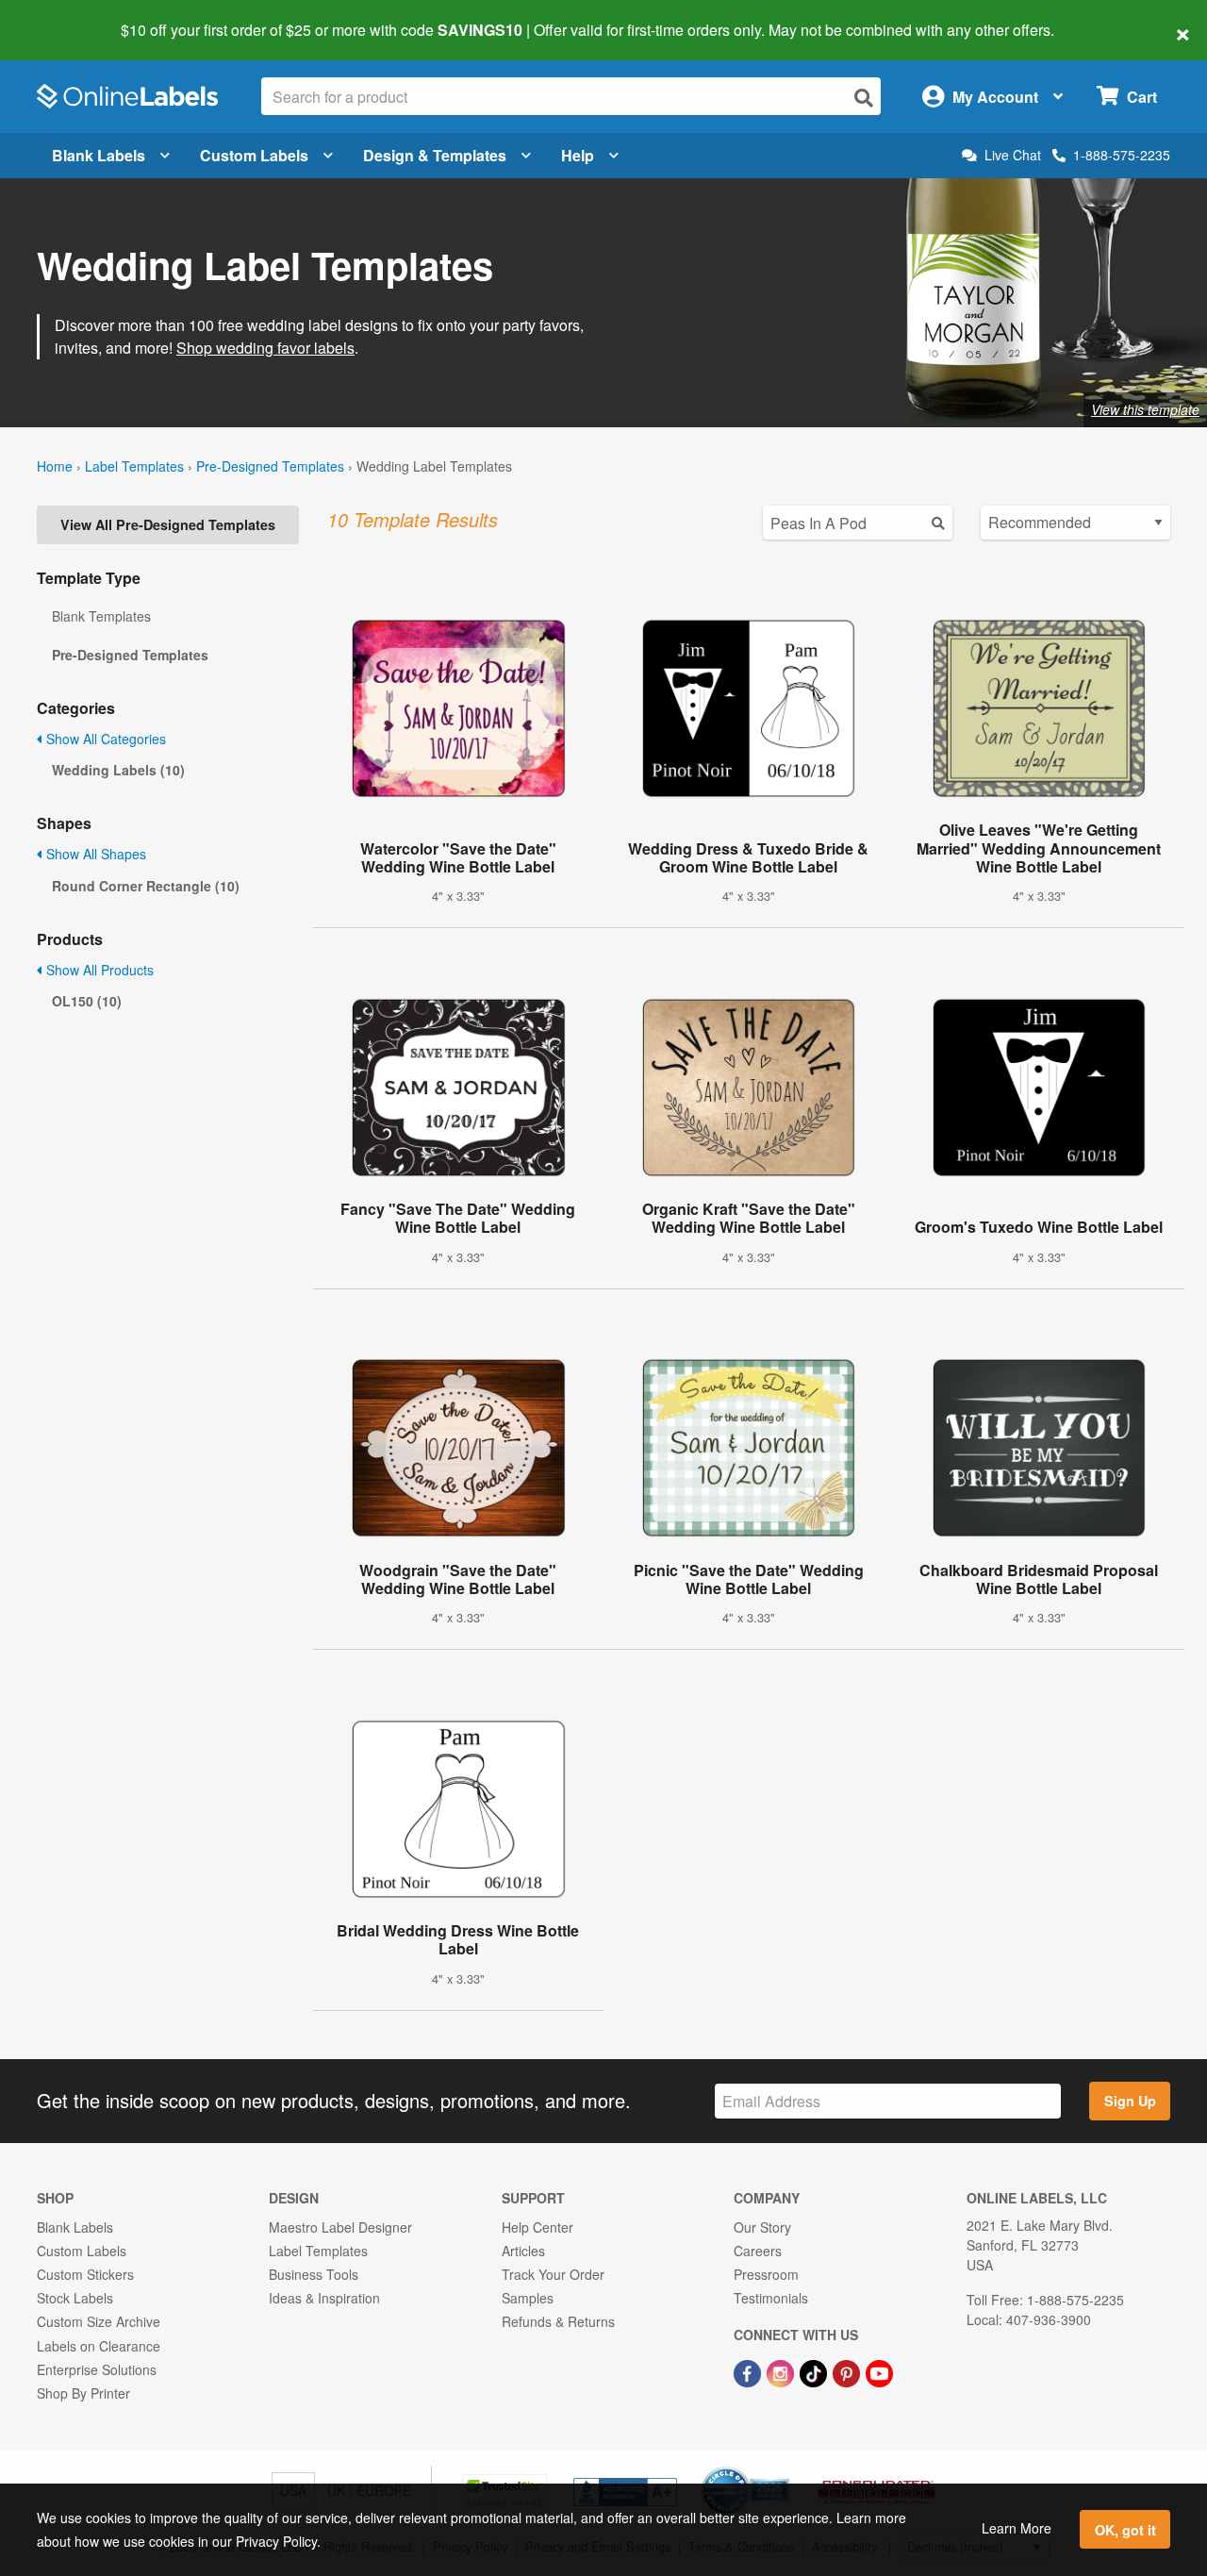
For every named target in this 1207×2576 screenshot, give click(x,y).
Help (578, 155)
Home (55, 466)
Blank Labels (99, 155)
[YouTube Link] (879, 2372)
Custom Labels (254, 155)
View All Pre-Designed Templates (168, 524)
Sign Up (1130, 2101)
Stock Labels (75, 2298)
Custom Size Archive (99, 2321)
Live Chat (1013, 155)
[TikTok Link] (815, 2372)
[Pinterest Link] (848, 2372)
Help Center (537, 2227)
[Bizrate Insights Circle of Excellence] (783, 2468)
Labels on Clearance (99, 2346)
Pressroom (766, 2274)
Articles (523, 2251)
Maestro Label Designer (340, 2227)
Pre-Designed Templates (270, 466)
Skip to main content (68, 17)
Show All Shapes (94, 854)
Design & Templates (435, 155)
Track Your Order (553, 2274)
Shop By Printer (83, 2393)
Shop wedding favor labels (265, 348)
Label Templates (134, 466)
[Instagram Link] (782, 2372)
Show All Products (98, 970)
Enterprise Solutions (97, 2369)
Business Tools (314, 2274)
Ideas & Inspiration (324, 2298)
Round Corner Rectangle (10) (146, 886)
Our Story (762, 2227)
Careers (758, 2251)
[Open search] (864, 98)
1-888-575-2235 (1122, 155)
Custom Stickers (85, 2274)
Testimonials (771, 2298)
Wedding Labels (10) (118, 770)
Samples (528, 2298)
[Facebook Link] (749, 2372)
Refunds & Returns (558, 2321)
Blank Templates (101, 616)
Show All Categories (104, 739)
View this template (1145, 409)
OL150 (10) (87, 1001)
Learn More (1017, 2528)
